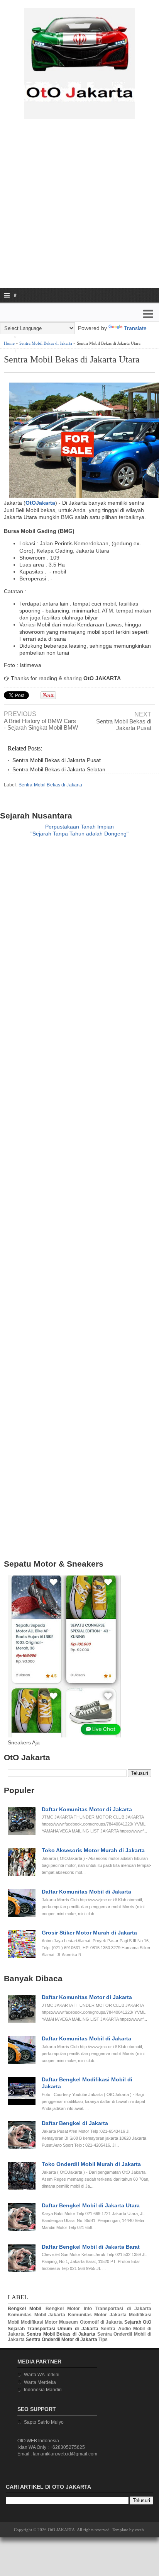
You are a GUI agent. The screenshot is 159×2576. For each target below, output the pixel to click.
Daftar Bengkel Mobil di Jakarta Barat (91, 2247)
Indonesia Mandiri (43, 2390)
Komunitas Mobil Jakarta (36, 2315)
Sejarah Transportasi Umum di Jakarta (53, 2329)
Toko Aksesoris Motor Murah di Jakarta (93, 1850)
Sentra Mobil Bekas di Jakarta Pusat (124, 725)
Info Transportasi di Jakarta (118, 2309)
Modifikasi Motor (39, 2322)
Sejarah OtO (138, 2322)
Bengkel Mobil (24, 2309)
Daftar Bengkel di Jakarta (75, 2123)
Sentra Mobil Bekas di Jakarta (46, 343)
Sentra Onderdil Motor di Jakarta (62, 2339)
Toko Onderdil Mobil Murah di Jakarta (91, 2164)
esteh (140, 2530)
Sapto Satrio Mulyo (44, 2422)
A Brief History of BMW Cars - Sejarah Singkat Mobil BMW (41, 724)
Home (9, 343)
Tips (103, 2339)
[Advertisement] (79, 209)
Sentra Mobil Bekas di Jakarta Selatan (59, 769)
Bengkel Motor (63, 2309)
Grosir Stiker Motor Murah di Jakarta (89, 1933)
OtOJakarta (40, 503)
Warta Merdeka (40, 2382)
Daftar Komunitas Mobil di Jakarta (86, 1892)
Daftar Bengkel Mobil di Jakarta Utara (91, 2205)
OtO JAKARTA (61, 2530)
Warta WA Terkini (42, 2375)
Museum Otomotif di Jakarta (91, 2322)
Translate (135, 328)
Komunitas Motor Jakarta (97, 2315)
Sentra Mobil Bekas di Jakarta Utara (72, 359)
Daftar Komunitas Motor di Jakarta (87, 1809)
